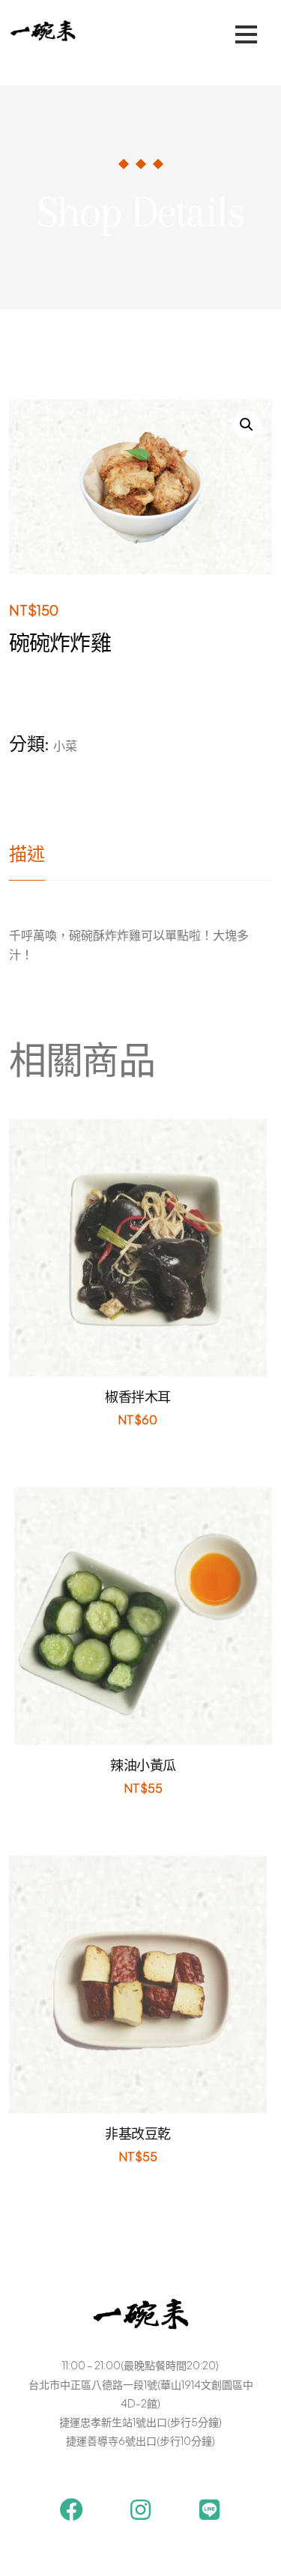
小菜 (65, 745)
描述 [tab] (27, 854)
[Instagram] (140, 2510)
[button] (247, 425)
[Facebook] (72, 2510)
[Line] (209, 2510)
